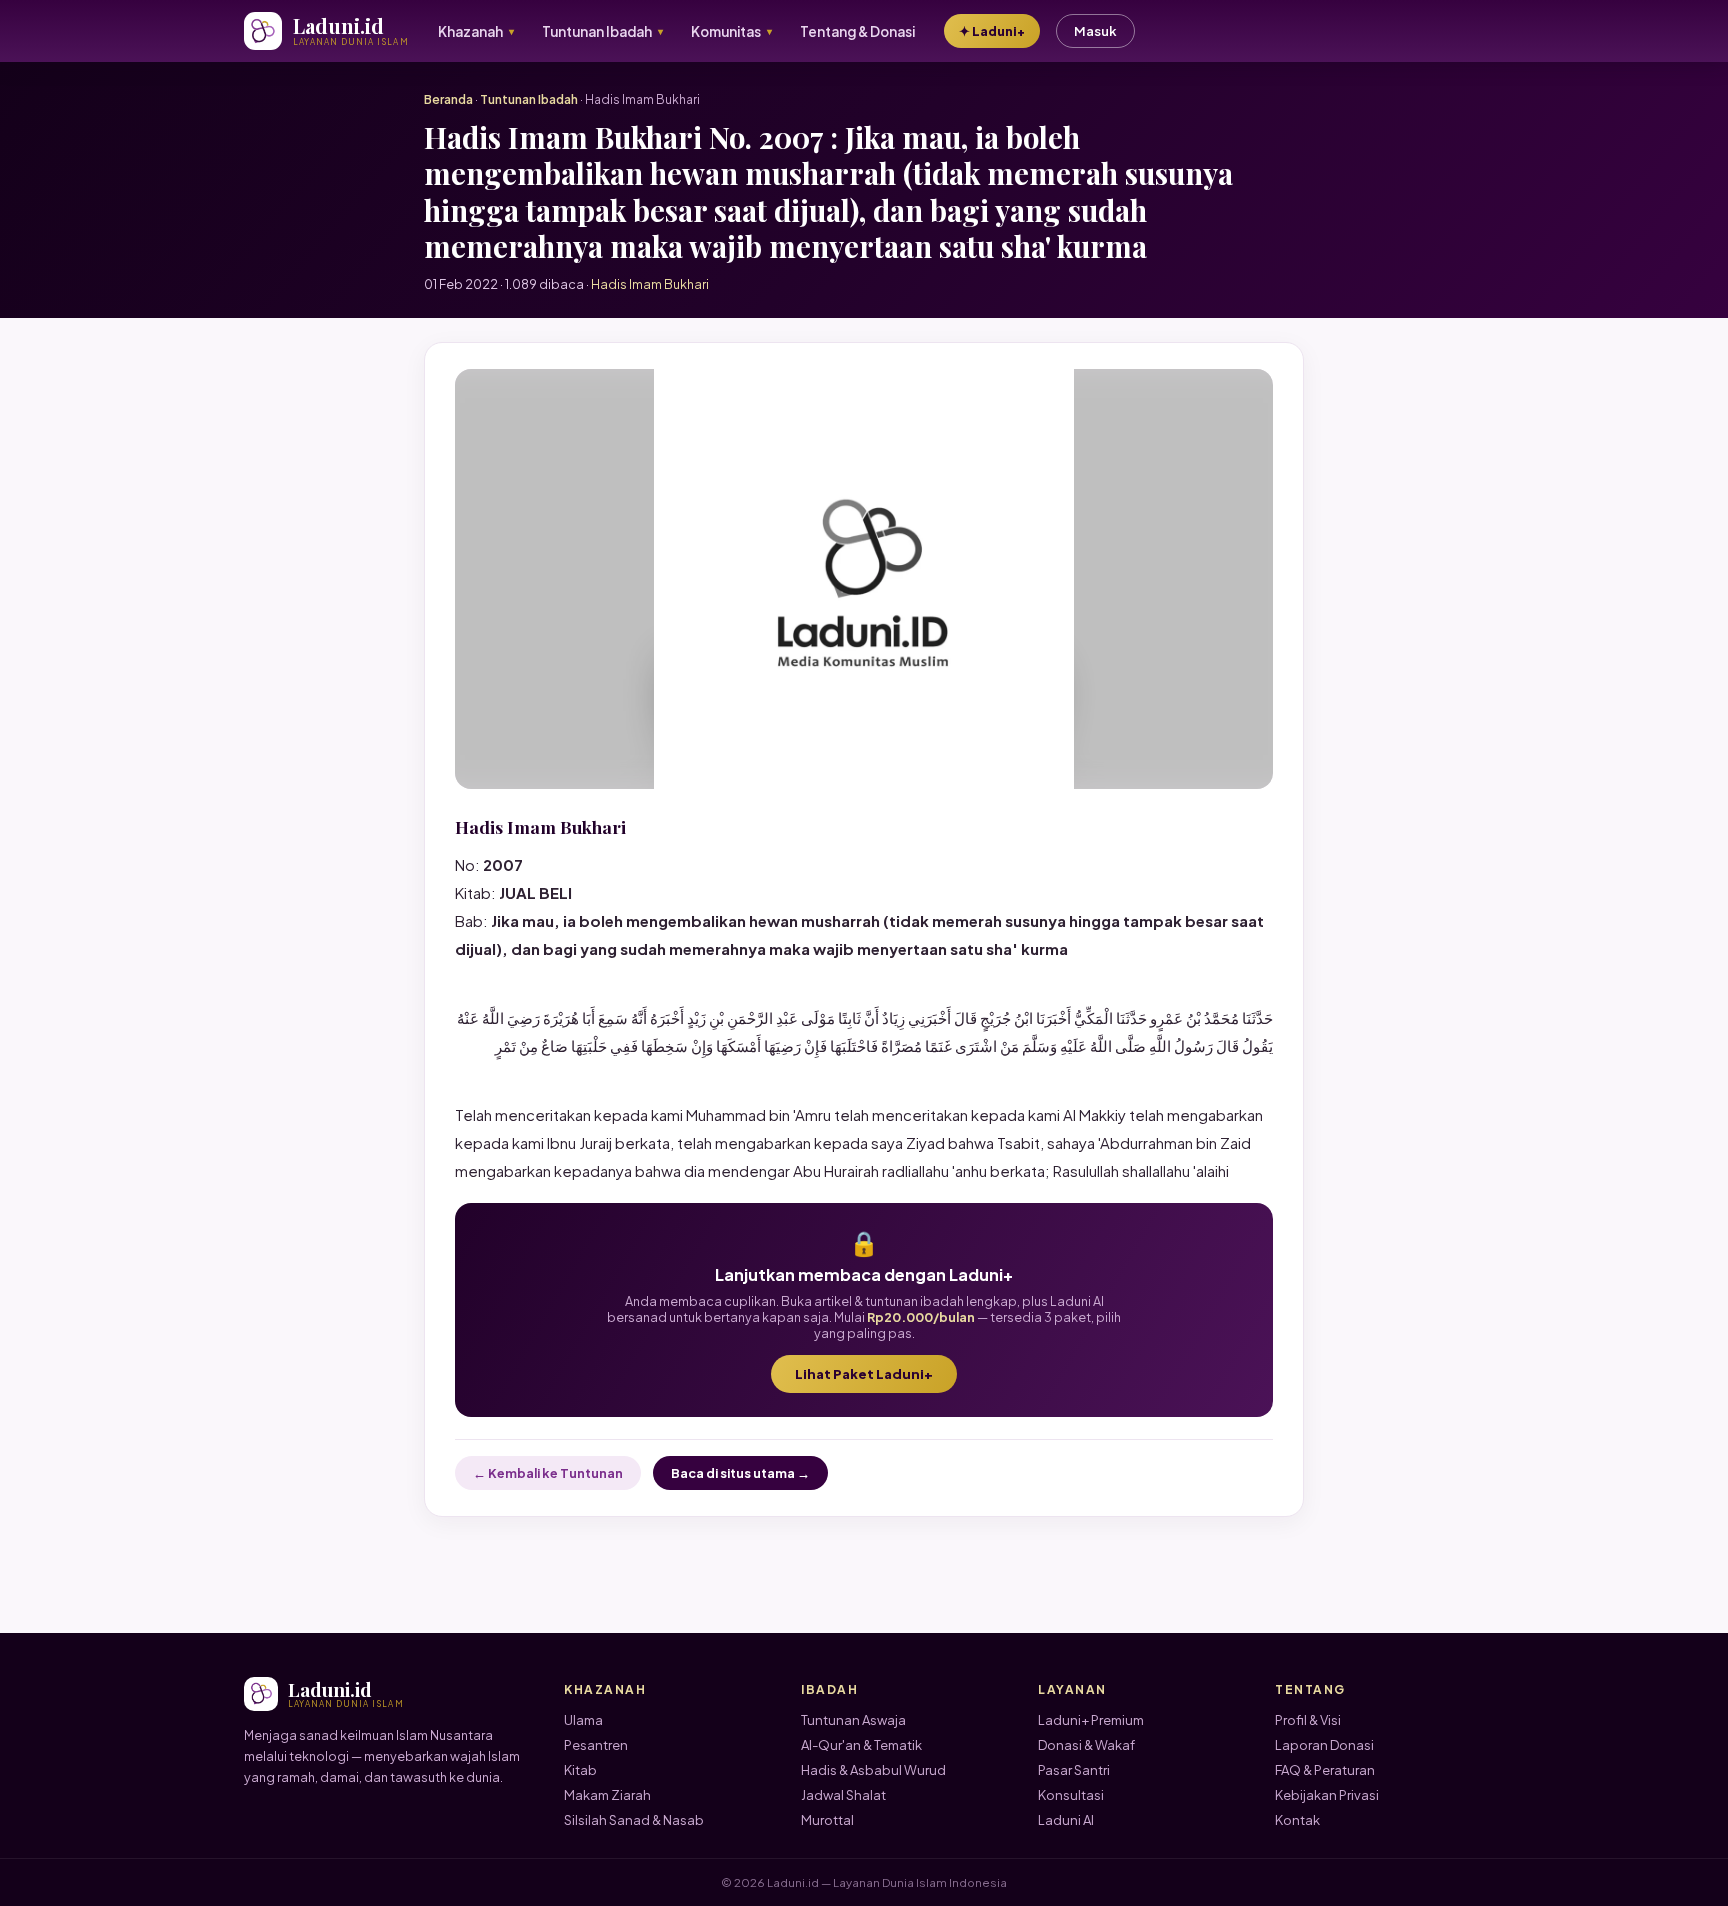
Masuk (1095, 31)
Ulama (583, 1720)
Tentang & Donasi (857, 31)
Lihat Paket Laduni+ (864, 1374)
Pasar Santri (1074, 1770)
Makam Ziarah (607, 1795)
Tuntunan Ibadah (529, 99)
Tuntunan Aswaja (853, 1720)
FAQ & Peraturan (1325, 1770)
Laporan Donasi (1324, 1745)
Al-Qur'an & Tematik (861, 1745)
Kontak (1297, 1820)
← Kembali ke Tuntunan (548, 1473)
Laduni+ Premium (1091, 1720)
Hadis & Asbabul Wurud (873, 1770)
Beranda (448, 99)
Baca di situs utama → (740, 1473)
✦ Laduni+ (992, 31)
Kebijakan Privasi (1327, 1795)
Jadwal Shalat (843, 1795)
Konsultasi (1071, 1795)
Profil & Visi (1308, 1720)
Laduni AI (1066, 1820)
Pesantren (596, 1745)
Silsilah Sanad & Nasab (634, 1820)
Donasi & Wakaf (1086, 1745)
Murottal (827, 1820)
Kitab (580, 1770)
